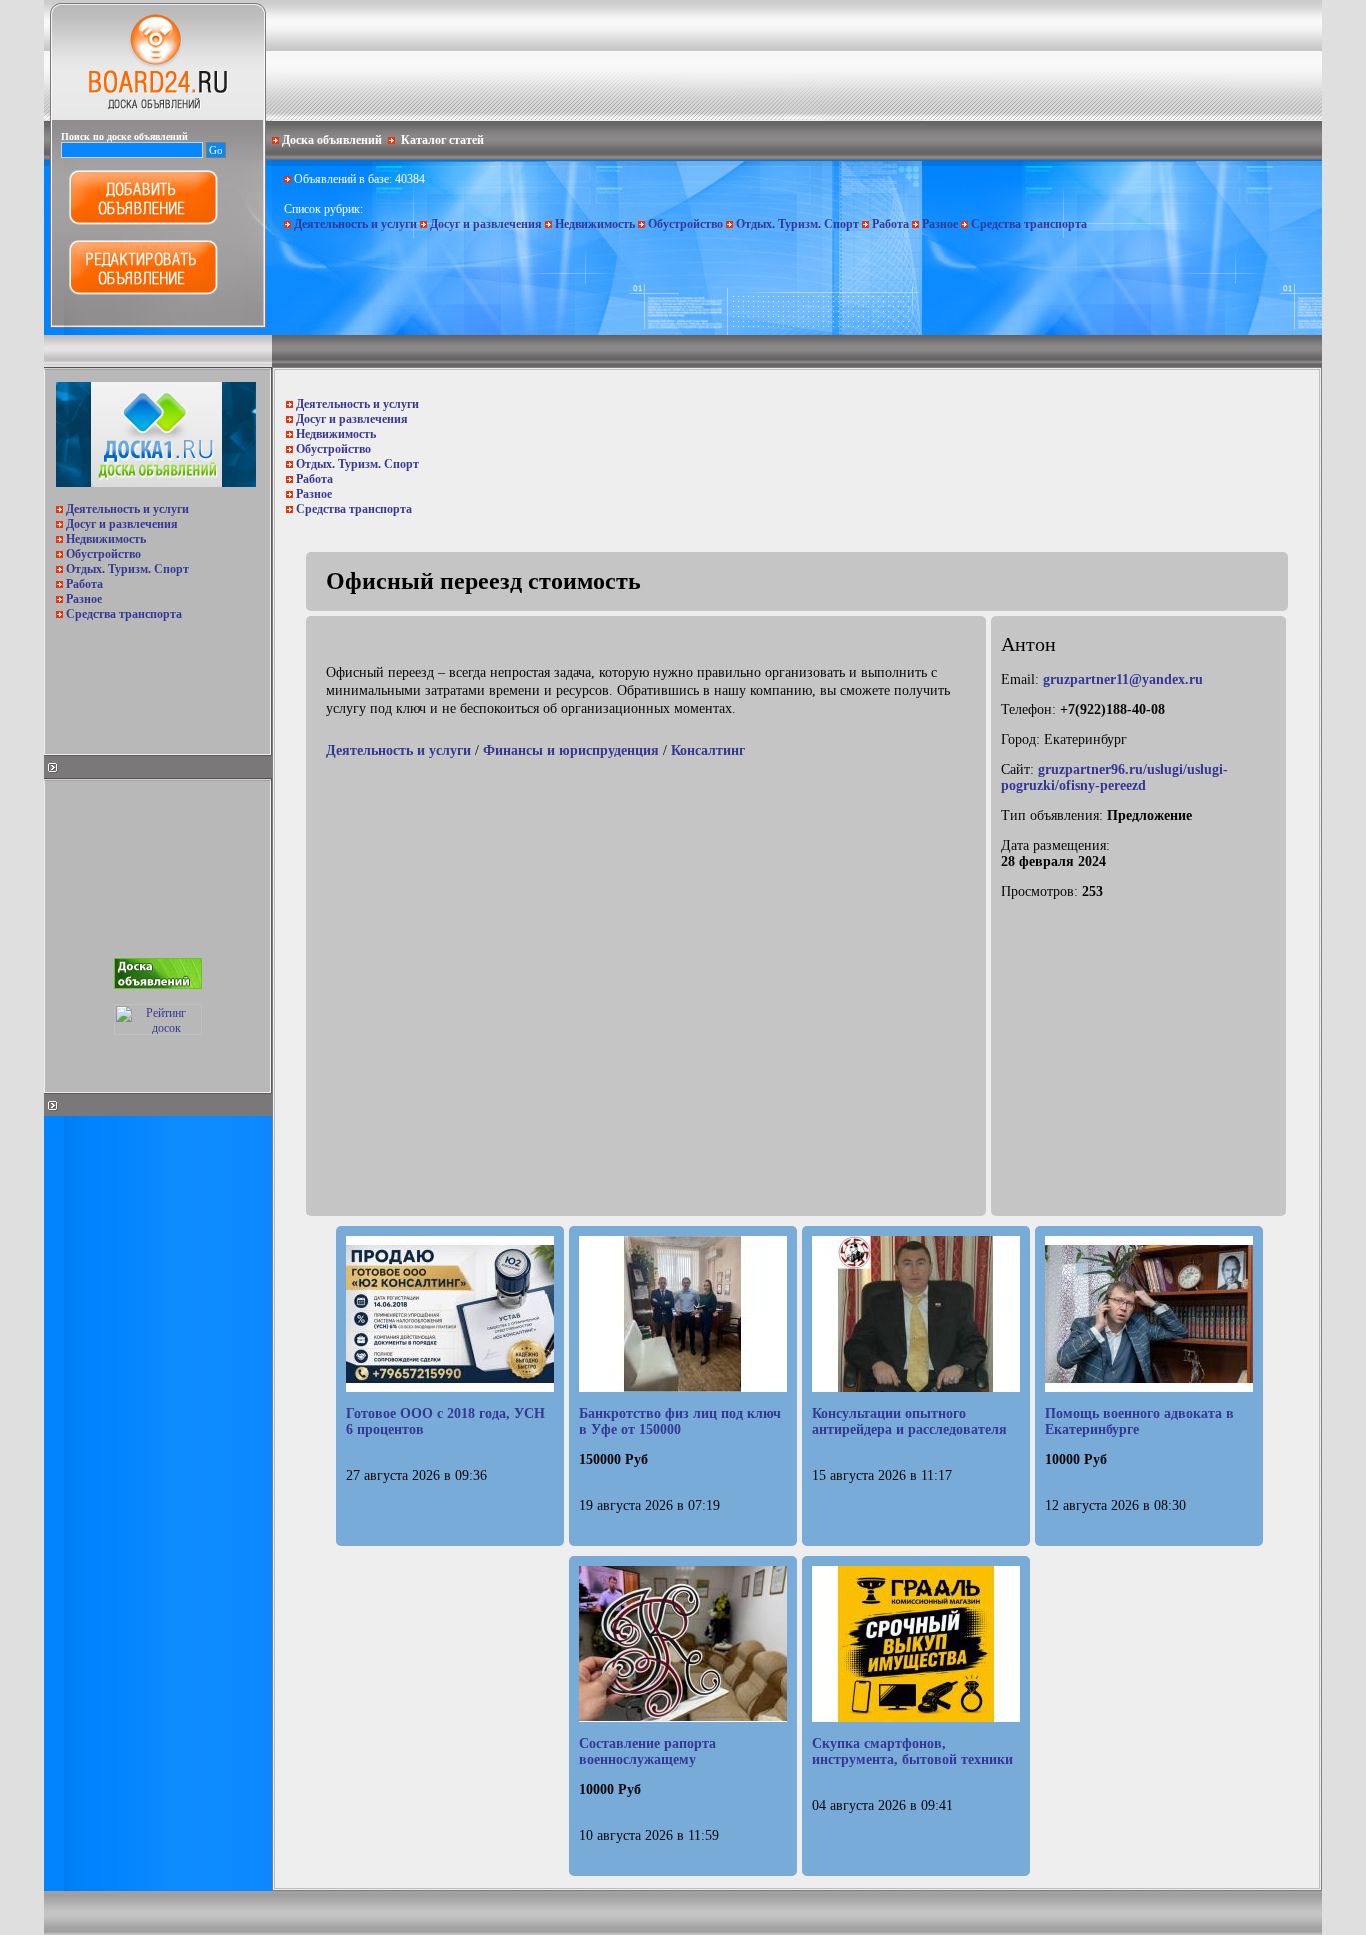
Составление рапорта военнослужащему (647, 1751)
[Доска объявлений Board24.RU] (158, 116)
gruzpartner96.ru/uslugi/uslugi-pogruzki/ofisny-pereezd (1114, 777)
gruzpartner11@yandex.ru (1123, 679)
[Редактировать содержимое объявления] (143, 291)
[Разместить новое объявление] (143, 221)
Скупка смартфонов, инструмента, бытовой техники (912, 1751)
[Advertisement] (156, 682)
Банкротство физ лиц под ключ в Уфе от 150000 (680, 1421)
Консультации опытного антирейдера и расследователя (909, 1421)
